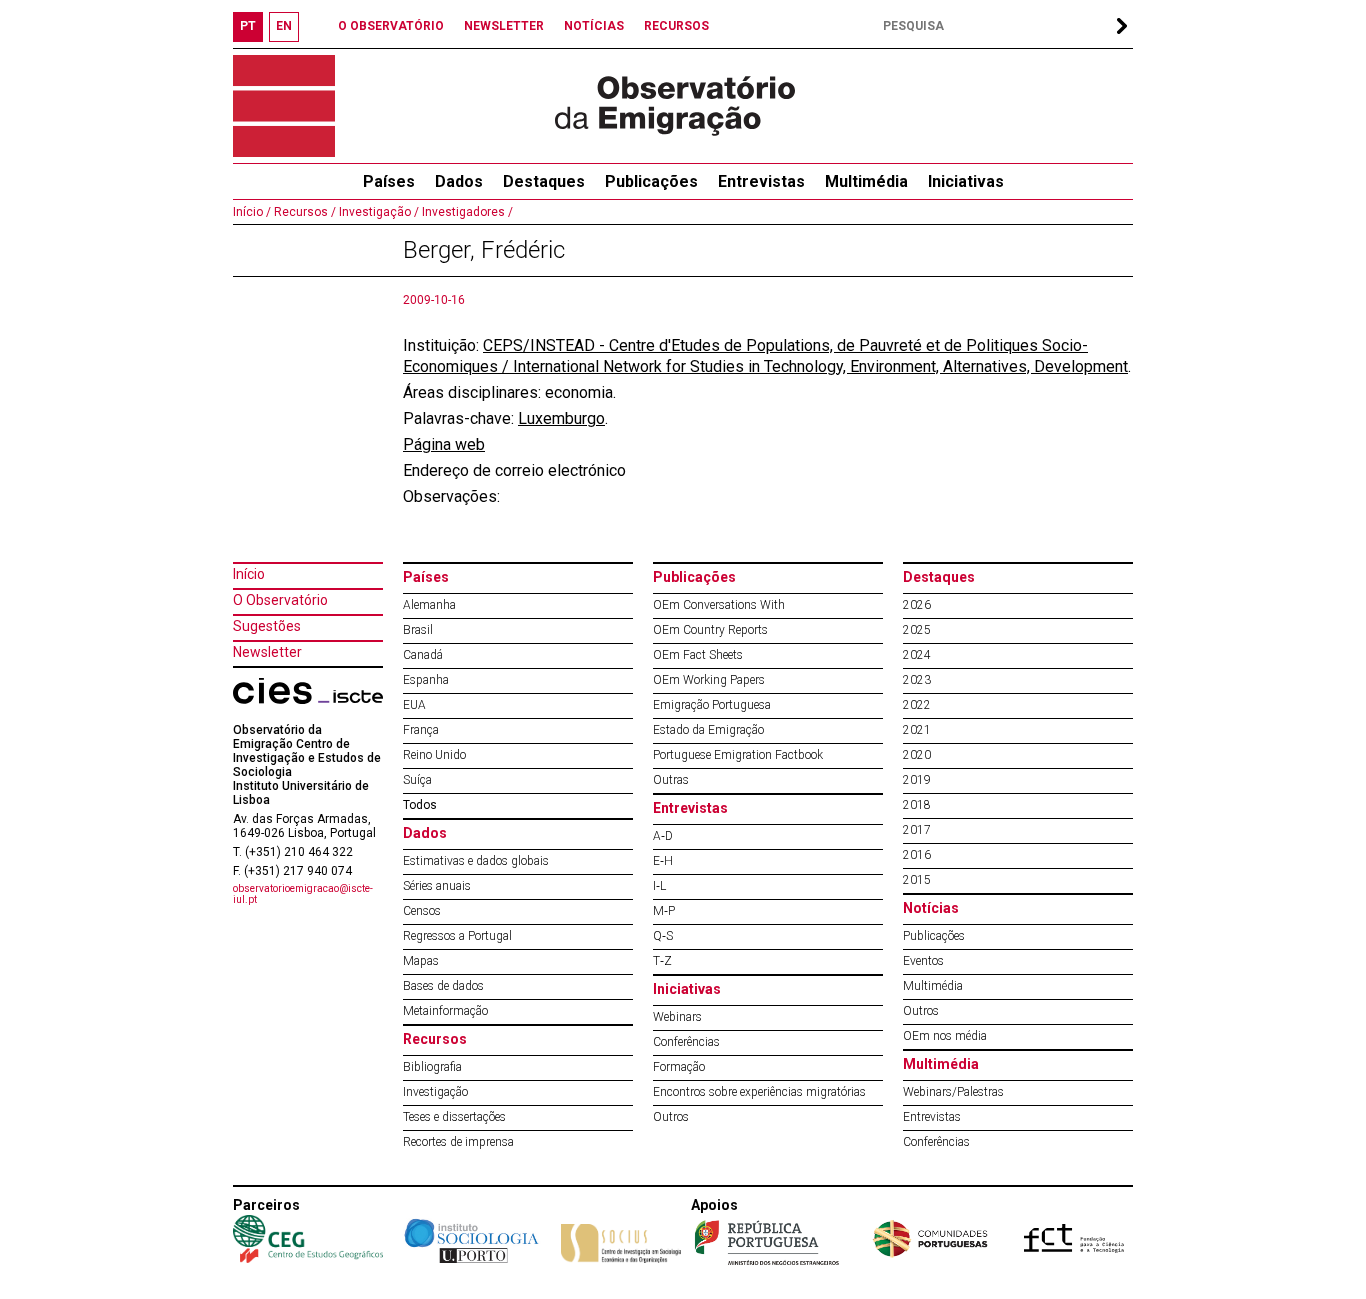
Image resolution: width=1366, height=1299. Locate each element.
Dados (459, 181)
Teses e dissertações (454, 1117)
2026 (917, 605)
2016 (917, 855)
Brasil (418, 630)
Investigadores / (466, 212)
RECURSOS (676, 26)
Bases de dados (443, 986)
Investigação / (377, 212)
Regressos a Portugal (457, 936)
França (421, 730)
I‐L (659, 886)
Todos (420, 805)
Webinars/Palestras (953, 1092)
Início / (252, 212)
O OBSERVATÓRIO (391, 26)
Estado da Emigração (708, 730)
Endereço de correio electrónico (514, 470)
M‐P (664, 911)
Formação (679, 1067)
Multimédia (866, 181)
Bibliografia (432, 1067)
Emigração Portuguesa (712, 705)
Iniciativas (966, 181)
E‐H (663, 861)
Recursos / (303, 212)
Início (249, 574)
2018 (917, 805)
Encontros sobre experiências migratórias (759, 1092)
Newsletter (267, 652)
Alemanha (429, 605)
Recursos (435, 1039)
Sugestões (267, 626)
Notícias (931, 908)
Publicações (651, 181)
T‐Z (662, 961)
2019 (917, 780)
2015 (917, 880)
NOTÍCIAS (594, 26)
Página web (444, 444)
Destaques (544, 181)
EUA (414, 705)
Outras (671, 780)
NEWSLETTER (504, 26)
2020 (917, 755)
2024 (917, 655)
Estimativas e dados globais (476, 861)
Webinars (677, 1017)
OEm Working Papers (709, 680)
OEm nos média (945, 1036)
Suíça (417, 780)
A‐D (663, 836)
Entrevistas (761, 181)
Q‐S (663, 936)
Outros (671, 1117)
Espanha (426, 680)
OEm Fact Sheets (698, 655)
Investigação (435, 1092)
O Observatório (280, 600)
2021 (917, 730)
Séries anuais (437, 886)
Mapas (421, 961)
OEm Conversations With (719, 605)
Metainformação (445, 1011)
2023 (917, 680)
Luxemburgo (561, 418)
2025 (917, 630)
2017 (917, 830)
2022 (917, 705)
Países (426, 577)
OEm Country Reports (710, 630)
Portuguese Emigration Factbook (738, 755)
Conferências (686, 1042)
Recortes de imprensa (458, 1142)
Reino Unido (434, 755)
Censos (422, 911)
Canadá (423, 655)
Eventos (923, 961)
